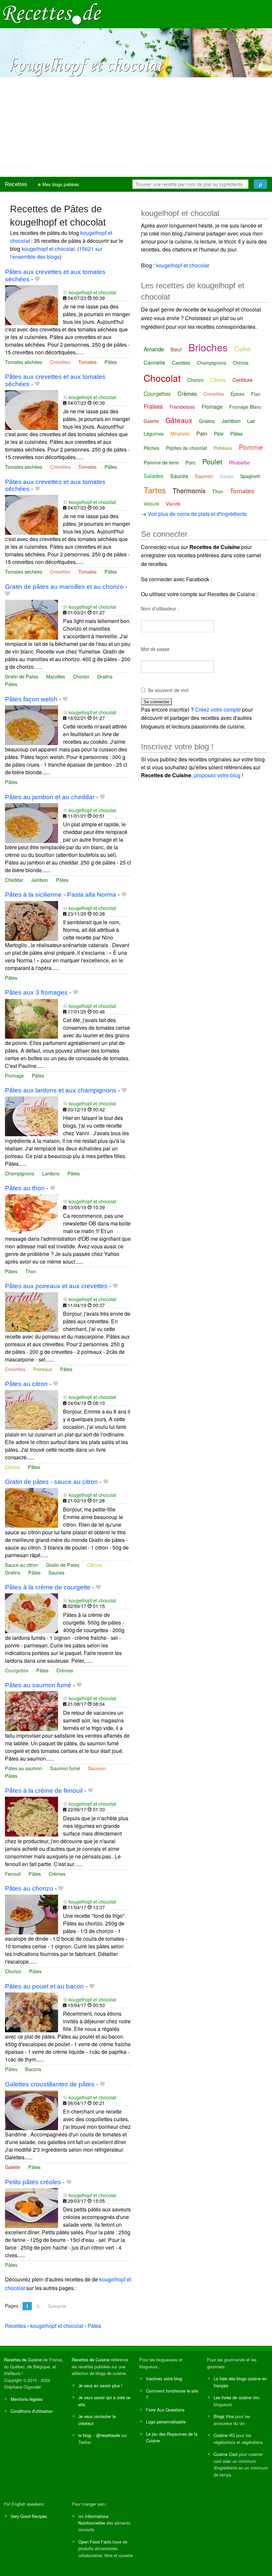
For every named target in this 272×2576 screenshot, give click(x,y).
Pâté (219, 434)
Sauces (56, 1572)
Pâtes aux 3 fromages (36, 992)
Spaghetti (250, 476)
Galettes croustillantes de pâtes (50, 2084)
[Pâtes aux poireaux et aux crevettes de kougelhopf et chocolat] (32, 1311)
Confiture (242, 380)
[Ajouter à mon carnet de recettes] (37, 279)
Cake (242, 348)
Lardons (51, 1173)
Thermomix (189, 490)
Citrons (12, 1467)
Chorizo (81, 676)
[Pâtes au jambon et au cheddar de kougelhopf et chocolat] (32, 822)
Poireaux (43, 1369)
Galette (13, 2167)
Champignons (20, 1173)
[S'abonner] (65, 292)
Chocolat (162, 378)
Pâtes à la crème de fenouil (44, 1791)
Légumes (154, 433)
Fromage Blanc (245, 407)
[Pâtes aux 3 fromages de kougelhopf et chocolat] (32, 1018)
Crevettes (60, 362)
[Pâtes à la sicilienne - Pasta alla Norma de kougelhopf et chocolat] (32, 920)
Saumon (97, 1768)
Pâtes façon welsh (31, 699)
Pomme (251, 447)
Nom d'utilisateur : (160, 608)
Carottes (181, 362)
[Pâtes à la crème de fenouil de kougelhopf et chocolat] (32, 1816)
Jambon (40, 880)
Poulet (212, 461)
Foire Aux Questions (165, 2410)
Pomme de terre (161, 462)
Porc (191, 462)
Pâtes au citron (26, 1384)
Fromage (14, 1075)
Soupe (227, 476)
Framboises (182, 407)
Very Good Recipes (29, 2516)
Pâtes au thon (25, 1188)
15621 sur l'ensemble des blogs (56, 253)
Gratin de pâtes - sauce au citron (51, 1482)
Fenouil (13, 1874)
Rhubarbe (239, 462)
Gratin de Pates (22, 676)
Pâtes (111, 362)
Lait (251, 421)
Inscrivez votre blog (164, 2378)
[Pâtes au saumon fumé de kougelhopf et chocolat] (32, 1710)
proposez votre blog (217, 775)
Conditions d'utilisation (32, 2411)
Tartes (155, 490)
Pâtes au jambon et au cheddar (50, 797)
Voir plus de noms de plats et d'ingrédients (197, 514)
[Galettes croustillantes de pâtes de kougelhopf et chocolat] (32, 2109)
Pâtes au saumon (24, 1768)
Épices (238, 394)
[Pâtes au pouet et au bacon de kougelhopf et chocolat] (32, 2012)
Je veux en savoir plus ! (100, 2385)
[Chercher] (260, 184)
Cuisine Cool (226, 2454)
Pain (202, 433)
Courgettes (17, 1670)
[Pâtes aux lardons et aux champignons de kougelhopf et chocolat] (32, 1116)
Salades (154, 476)
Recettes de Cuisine (23, 2360)
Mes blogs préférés (60, 184)
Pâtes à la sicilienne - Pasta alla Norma (61, 895)
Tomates (87, 362)
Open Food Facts (95, 2542)
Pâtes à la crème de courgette (48, 1587)
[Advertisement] (136, 127)
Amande (154, 349)
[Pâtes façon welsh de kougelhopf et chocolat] (32, 724)
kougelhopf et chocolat (48, 249)
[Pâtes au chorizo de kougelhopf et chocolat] (32, 1914)
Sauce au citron (22, 1565)
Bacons (33, 2069)
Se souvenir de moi (168, 690)
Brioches (208, 347)
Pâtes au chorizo (29, 1888)
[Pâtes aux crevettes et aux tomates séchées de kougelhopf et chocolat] (32, 304)
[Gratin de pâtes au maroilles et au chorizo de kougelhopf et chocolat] (32, 619)
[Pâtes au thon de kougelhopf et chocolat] (32, 1214)
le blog (85, 2435)
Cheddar (14, 880)
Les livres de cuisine (233, 2397)
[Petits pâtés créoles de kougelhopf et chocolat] (32, 2207)
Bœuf (176, 349)
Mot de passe (155, 649)
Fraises (153, 406)
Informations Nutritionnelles (93, 2519)
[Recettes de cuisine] (52, 13)
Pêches (151, 448)
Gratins (105, 676)
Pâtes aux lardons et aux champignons (61, 1090)
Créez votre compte (218, 709)
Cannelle (154, 362)
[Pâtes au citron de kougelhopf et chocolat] (32, 1409)
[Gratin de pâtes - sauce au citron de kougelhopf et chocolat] (32, 1507)
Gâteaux (179, 420)
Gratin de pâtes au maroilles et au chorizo (64, 587)
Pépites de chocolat (186, 448)
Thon (31, 1271)
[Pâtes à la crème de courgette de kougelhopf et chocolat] (32, 1612)
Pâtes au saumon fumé (38, 1685)
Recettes (16, 184)
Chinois (241, 363)
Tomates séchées (24, 362)
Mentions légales (27, 2399)
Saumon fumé (65, 1768)
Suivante (57, 2306)
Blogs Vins (224, 2416)
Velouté (151, 504)
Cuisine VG (224, 2435)
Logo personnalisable (166, 2422)
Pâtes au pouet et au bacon (44, 1986)
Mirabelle (180, 434)
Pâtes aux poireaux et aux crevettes (56, 1286)
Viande (173, 504)
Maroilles (56, 676)
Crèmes (65, 1670)
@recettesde (108, 2435)
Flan (256, 394)
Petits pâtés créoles (33, 2182)
